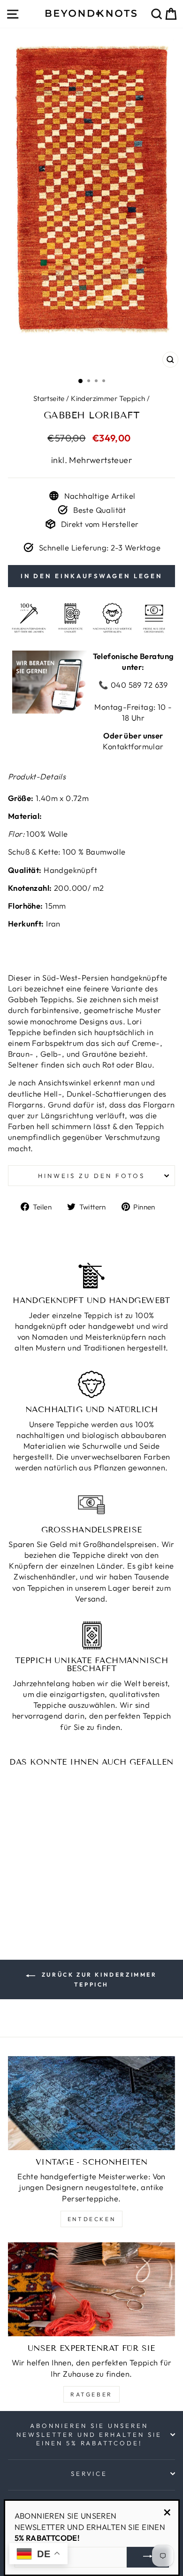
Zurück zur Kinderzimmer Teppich (98, 1979)
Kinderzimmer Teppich (108, 398)
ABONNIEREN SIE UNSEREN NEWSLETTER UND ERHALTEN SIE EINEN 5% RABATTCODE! (89, 2434)
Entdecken (91, 2219)
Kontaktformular (133, 746)
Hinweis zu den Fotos (91, 1176)
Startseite (49, 398)
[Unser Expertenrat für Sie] (91, 2289)
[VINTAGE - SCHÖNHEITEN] (91, 2103)
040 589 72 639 (138, 685)
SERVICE (89, 2474)
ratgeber (91, 2394)
